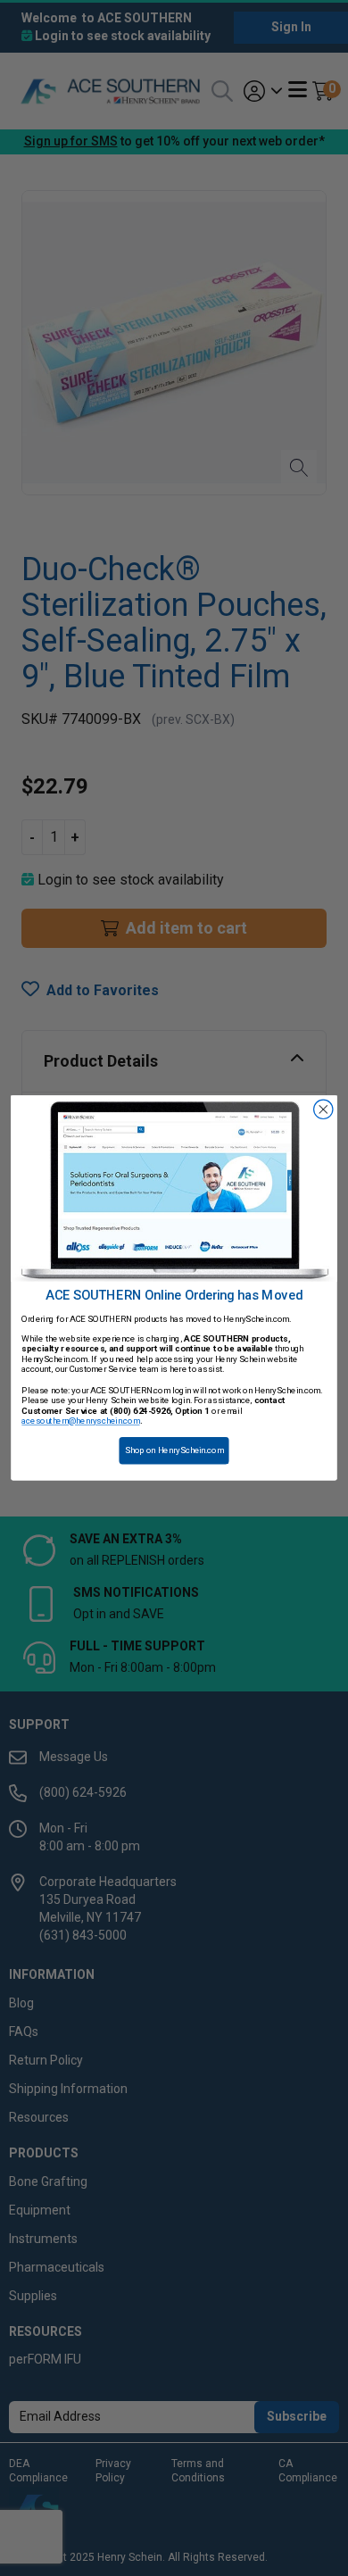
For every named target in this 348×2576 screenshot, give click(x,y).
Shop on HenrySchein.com (174, 1450)
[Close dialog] (323, 1109)
